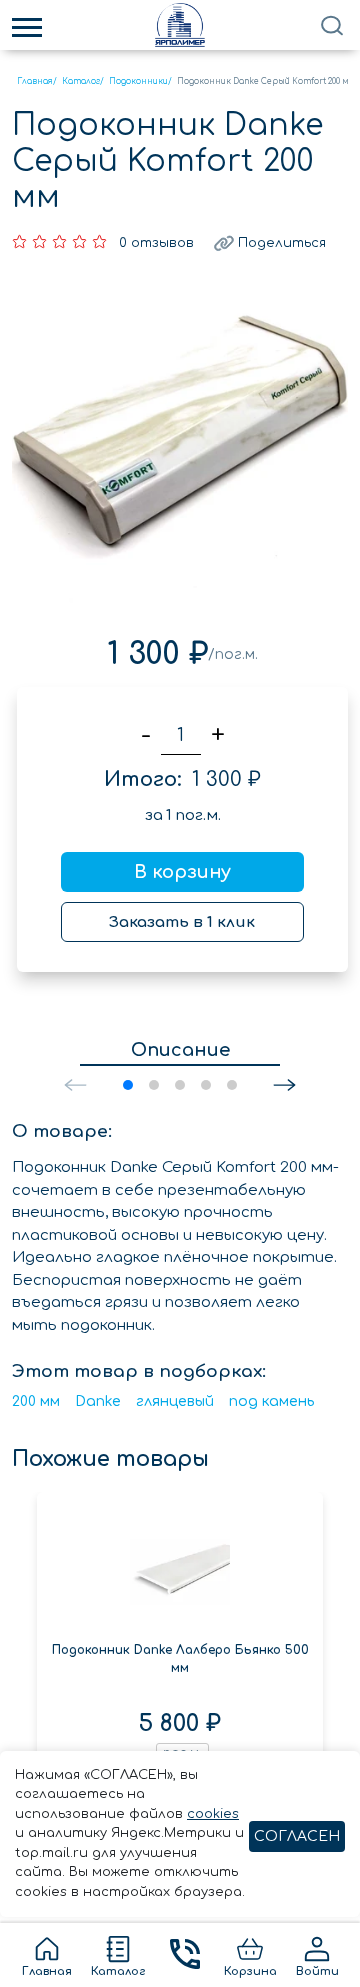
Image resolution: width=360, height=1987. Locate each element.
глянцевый (175, 1401)
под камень (272, 1401)
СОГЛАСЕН (297, 1836)
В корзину (182, 872)
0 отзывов (156, 243)
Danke (98, 1401)
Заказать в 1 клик (182, 922)
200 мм (36, 1401)
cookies (213, 1814)
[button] (284, 1085)
